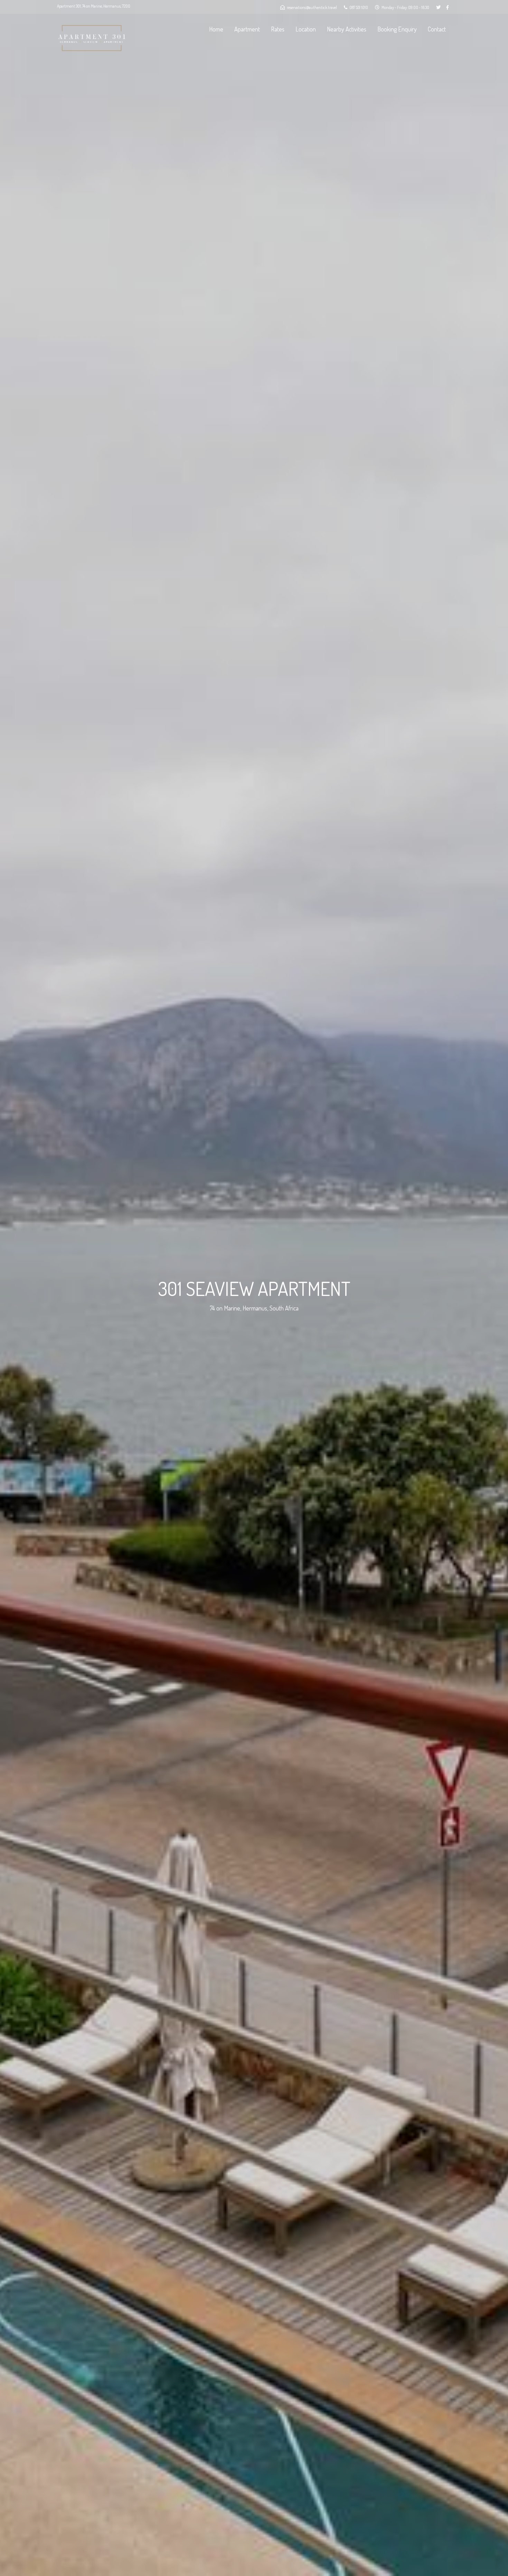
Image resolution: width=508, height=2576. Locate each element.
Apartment (247, 29)
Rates (278, 29)
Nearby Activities (347, 29)
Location (306, 29)
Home (216, 29)
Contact (437, 29)
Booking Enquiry (397, 29)
